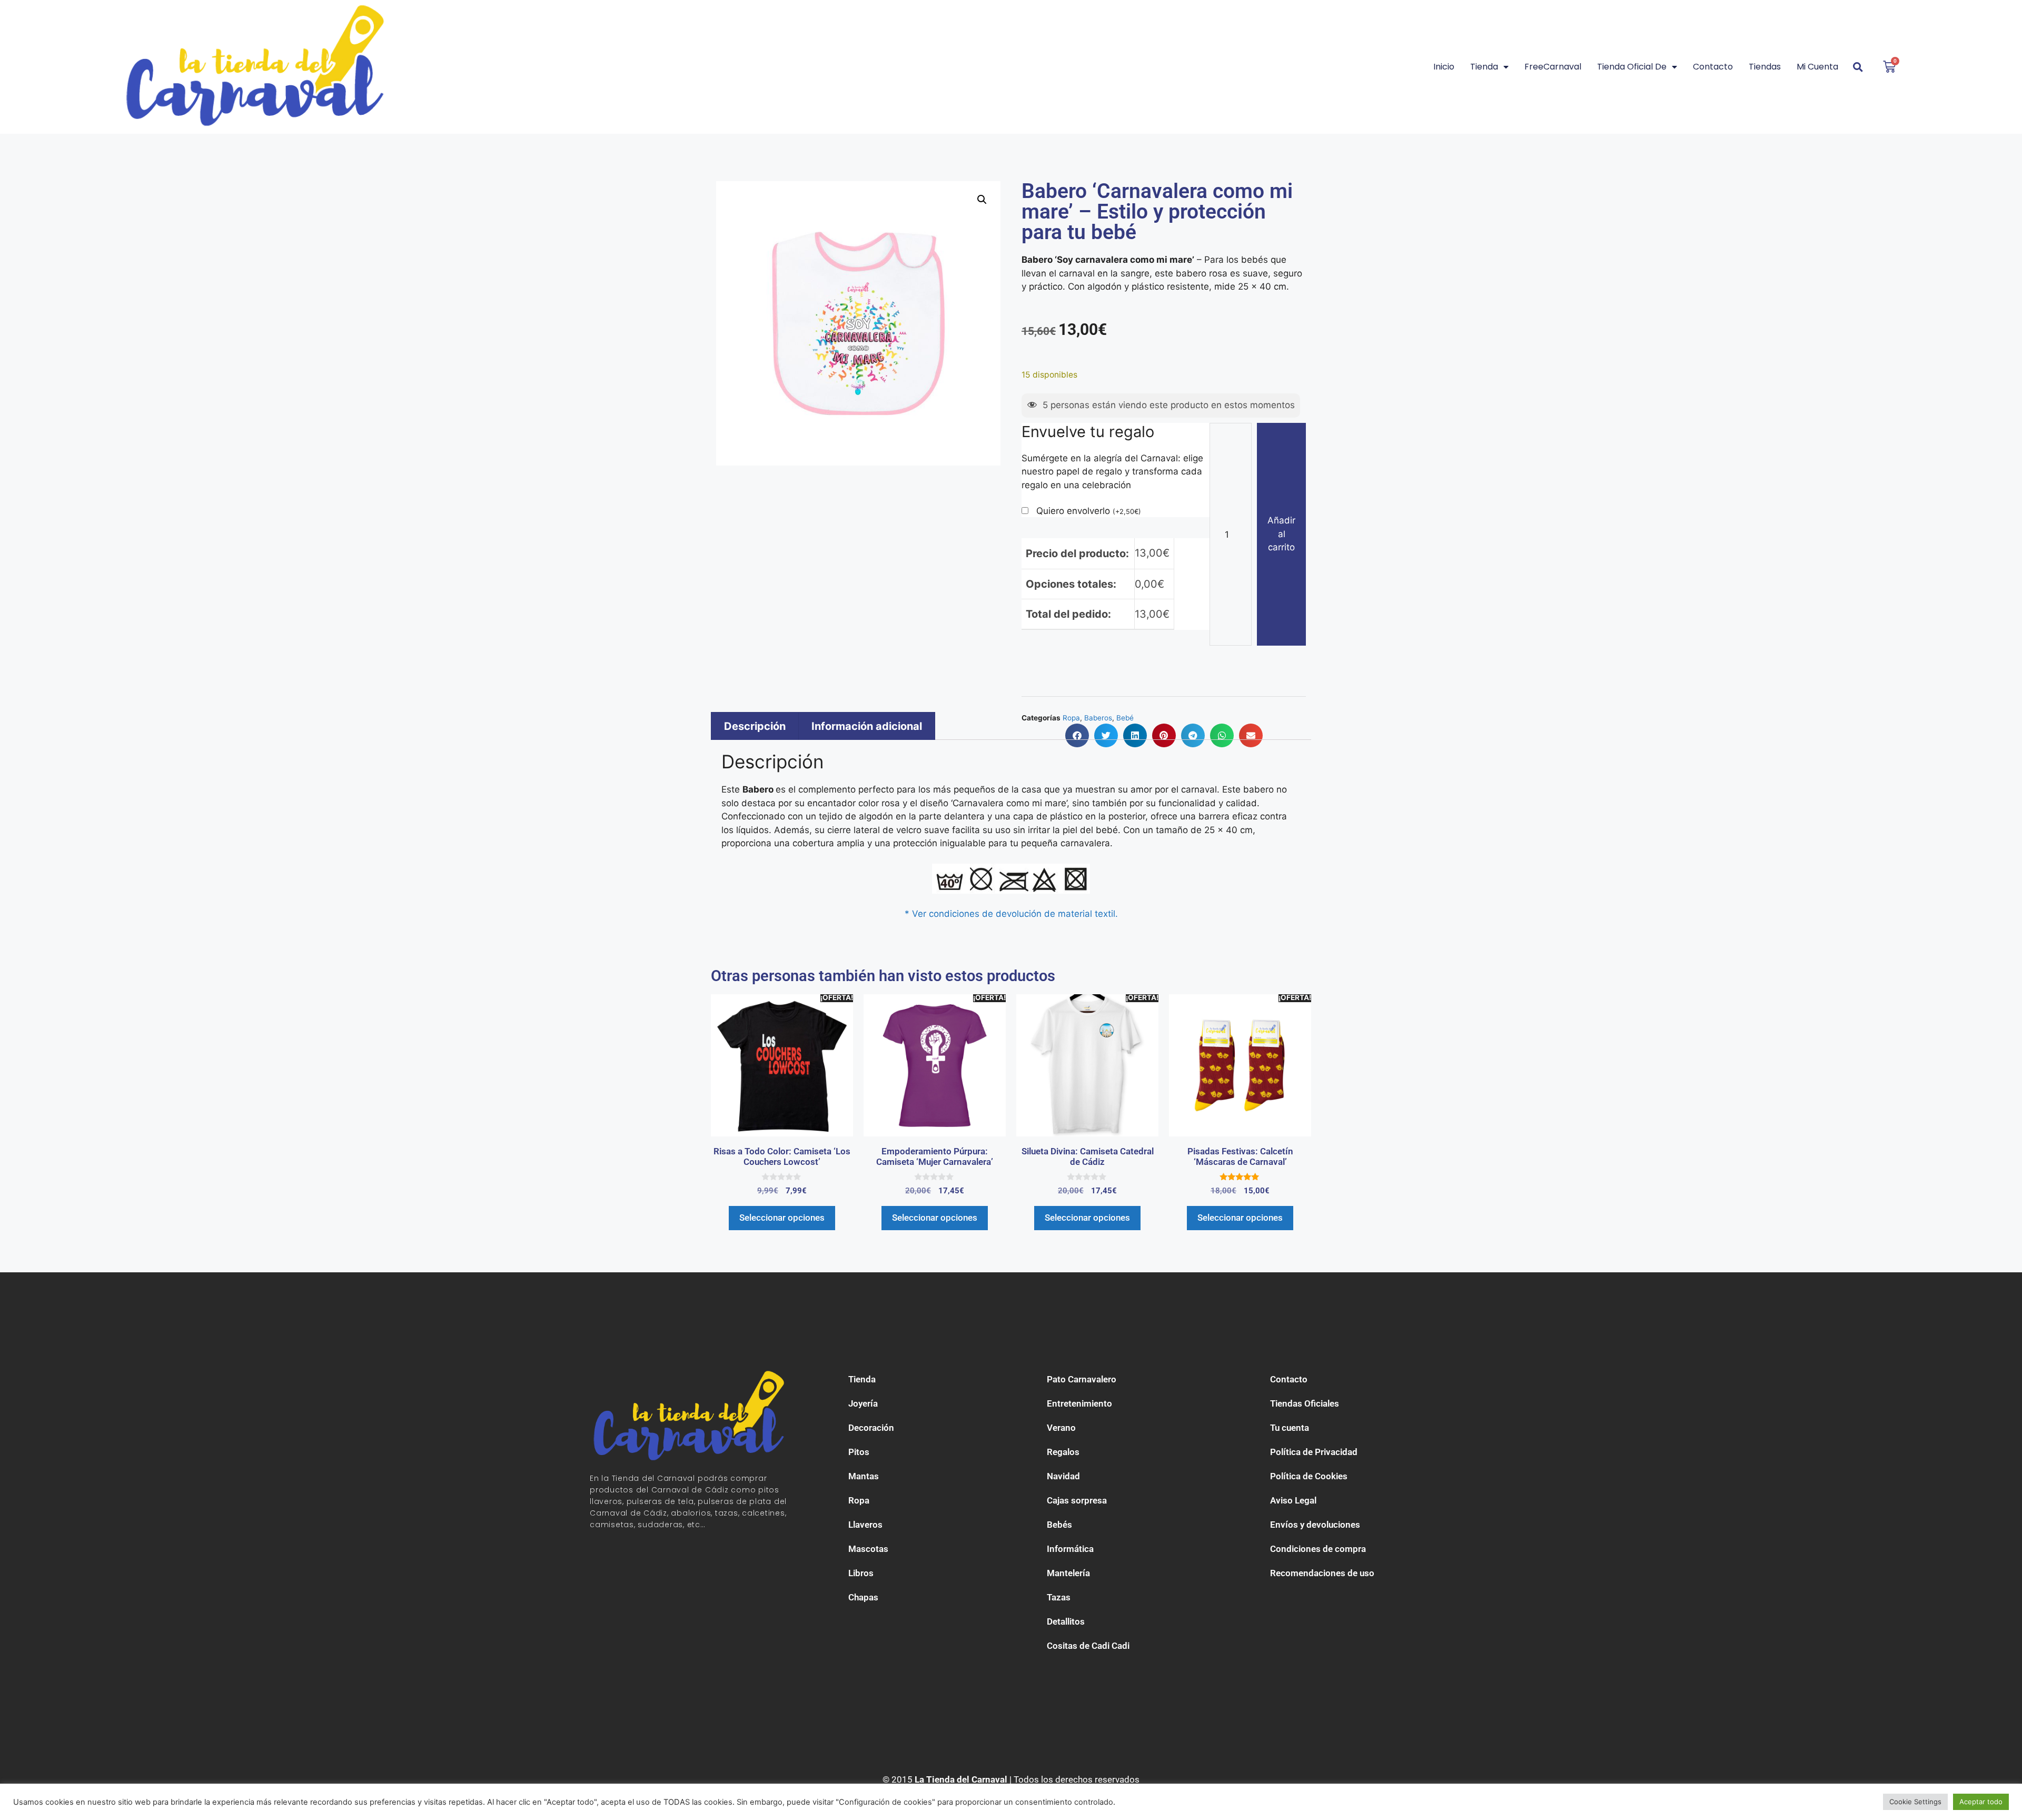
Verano (1061, 1428)
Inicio (1444, 67)
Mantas (864, 1476)
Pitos (859, 1452)
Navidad (1063, 1476)
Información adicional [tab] (867, 726)
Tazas (1059, 1597)
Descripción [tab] (755, 726)
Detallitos (1066, 1621)
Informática (1070, 1549)
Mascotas (868, 1549)
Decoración (871, 1428)
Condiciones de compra (1318, 1549)
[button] (982, 200)
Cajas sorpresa (1077, 1500)
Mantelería (1068, 1573)
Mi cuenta (1817, 67)
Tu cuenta (1290, 1428)
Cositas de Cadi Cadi (1088, 1646)
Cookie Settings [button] (1915, 1802)
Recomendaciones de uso (1322, 1573)
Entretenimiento (1079, 1403)
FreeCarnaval (1553, 67)
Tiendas (1765, 67)
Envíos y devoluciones (1315, 1525)
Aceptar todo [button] (1981, 1802)
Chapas (863, 1597)
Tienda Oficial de (1632, 67)
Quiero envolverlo (1089, 511)
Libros (861, 1573)
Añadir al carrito (1281, 534)
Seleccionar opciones (782, 1218)
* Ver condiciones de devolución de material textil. (1011, 914)
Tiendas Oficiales (1305, 1403)
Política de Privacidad (1314, 1452)
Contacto (1713, 67)
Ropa (859, 1500)
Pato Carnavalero (1082, 1379)
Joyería (863, 1403)
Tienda (1484, 67)
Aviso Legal (1293, 1500)
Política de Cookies (1309, 1476)
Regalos (1063, 1452)
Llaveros (865, 1525)
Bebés (1059, 1525)
